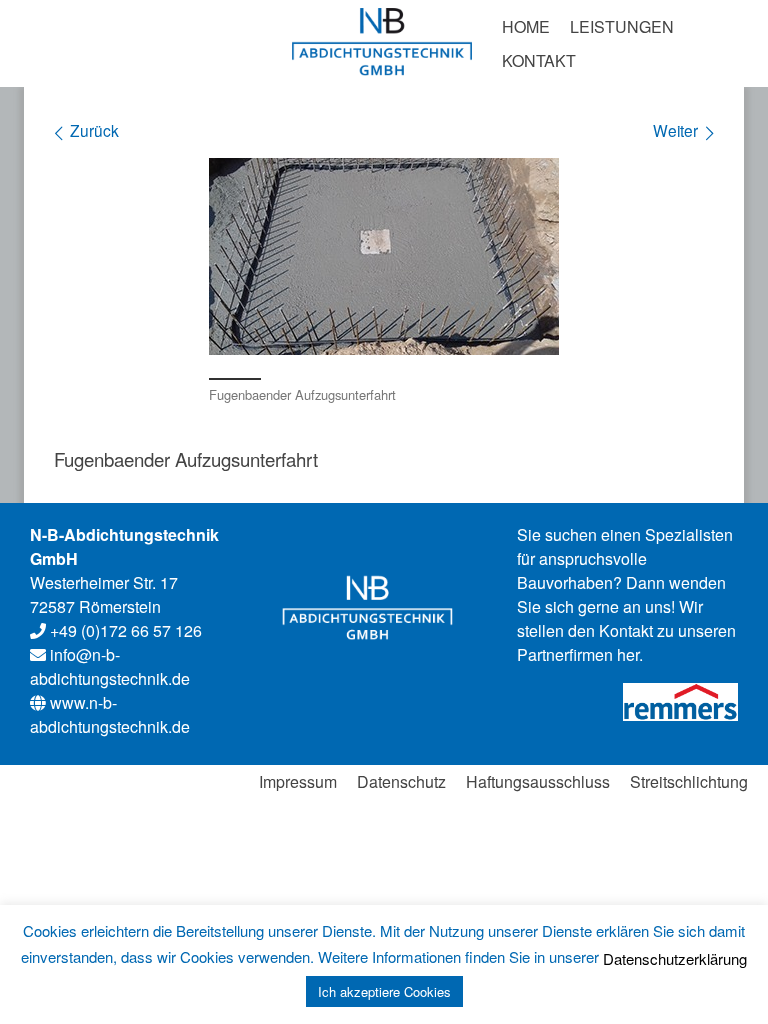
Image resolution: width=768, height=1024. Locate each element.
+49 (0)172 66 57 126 (124, 630)
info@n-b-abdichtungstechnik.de (110, 666)
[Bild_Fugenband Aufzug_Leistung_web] (384, 256)
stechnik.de (110, 714)
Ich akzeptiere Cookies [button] (384, 991)
